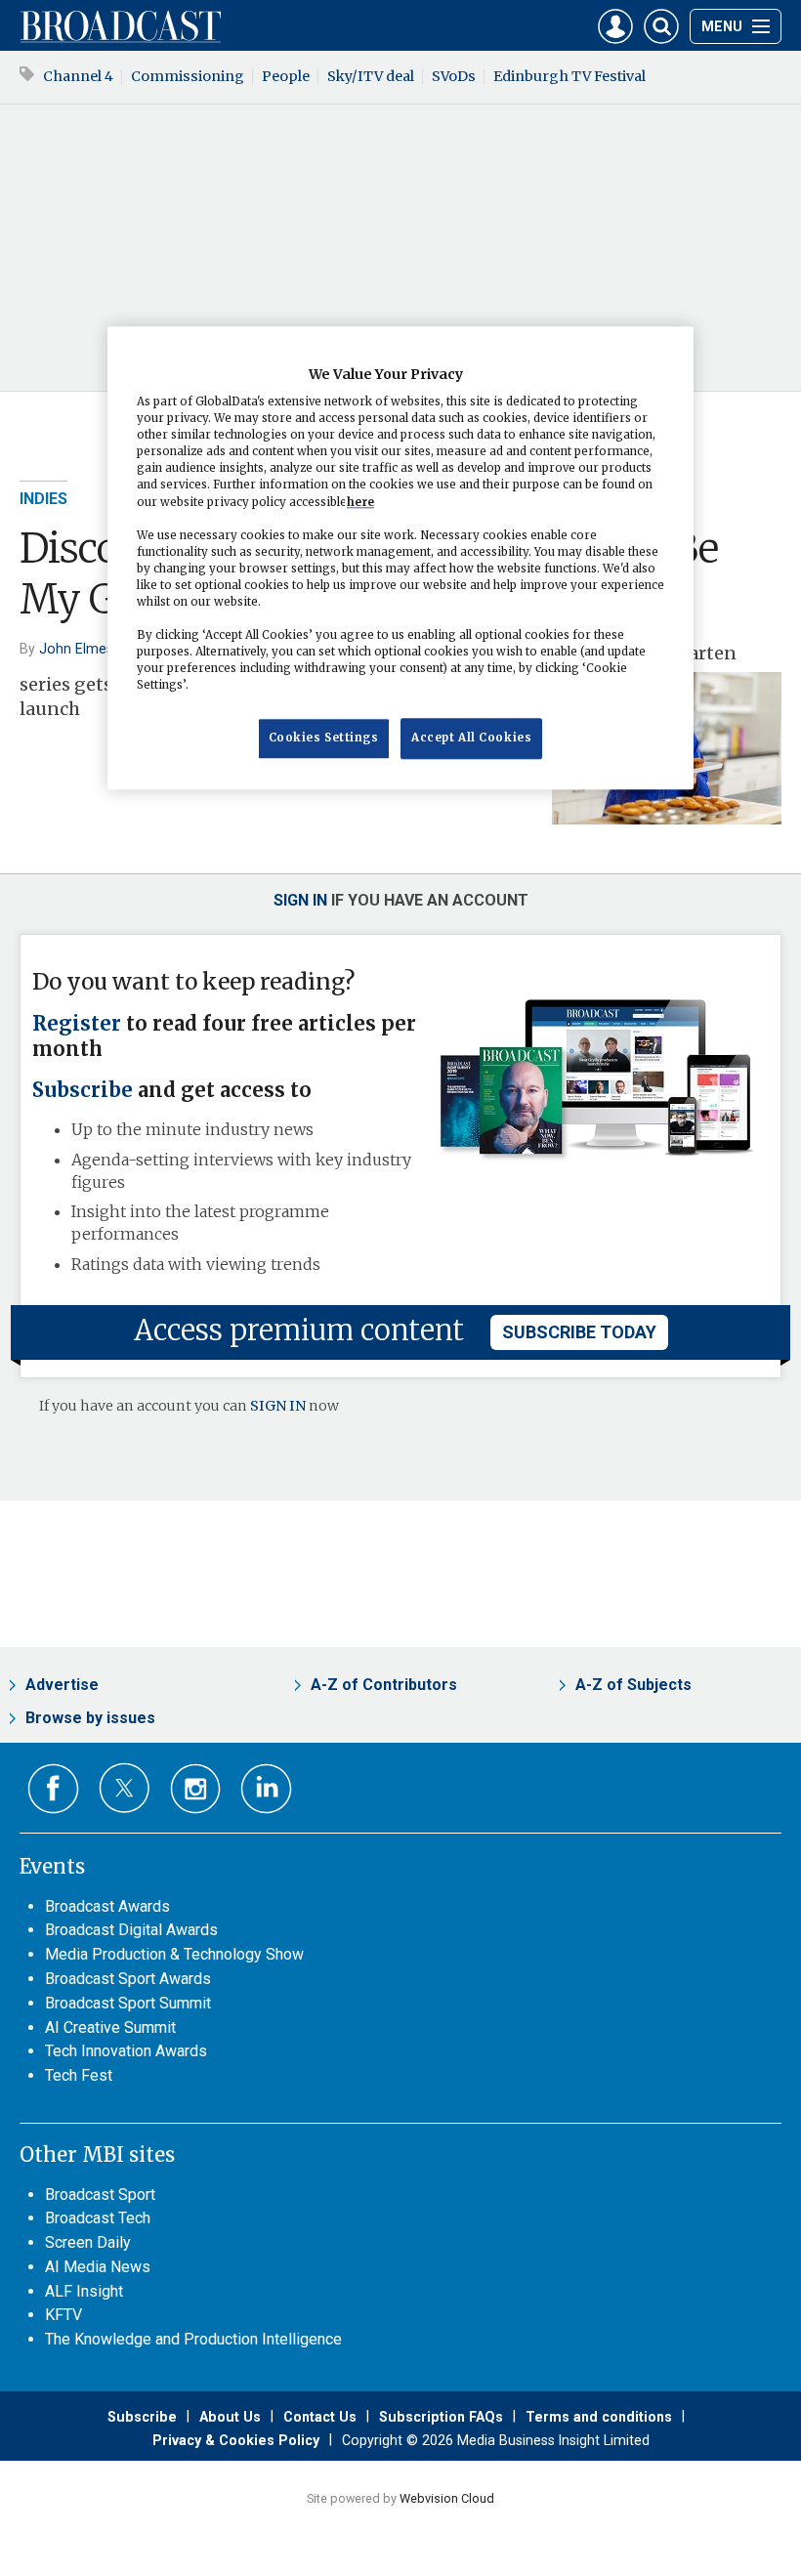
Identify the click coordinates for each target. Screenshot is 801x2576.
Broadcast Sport (100, 2195)
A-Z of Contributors (384, 1685)
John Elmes (76, 649)
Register (77, 1024)
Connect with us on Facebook (53, 1789)
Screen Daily (88, 2242)
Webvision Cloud (447, 2498)
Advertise (62, 1685)
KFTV (63, 2315)
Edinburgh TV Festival (569, 76)
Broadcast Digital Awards (131, 1930)
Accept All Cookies (471, 739)
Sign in (300, 900)
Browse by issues (90, 1718)
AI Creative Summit (110, 2027)
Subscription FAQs (441, 2417)
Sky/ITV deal (371, 76)
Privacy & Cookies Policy (236, 2440)
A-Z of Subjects (633, 1685)
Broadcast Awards (107, 1906)
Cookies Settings (324, 739)
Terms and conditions (599, 2417)
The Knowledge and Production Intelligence (193, 2339)
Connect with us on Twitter (125, 1788)
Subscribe (83, 1090)
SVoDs (454, 76)
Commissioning (188, 76)
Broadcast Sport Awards (128, 1979)
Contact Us (320, 2417)
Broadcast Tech (98, 2218)
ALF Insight (84, 2291)
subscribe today (579, 1332)
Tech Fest (79, 2075)
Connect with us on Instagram (196, 1789)
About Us (230, 2417)
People (286, 76)
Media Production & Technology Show (174, 1954)
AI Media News (98, 2267)
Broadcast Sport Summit (128, 2003)
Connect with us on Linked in (266, 1789)
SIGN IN (278, 1406)
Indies (43, 499)
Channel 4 (78, 76)
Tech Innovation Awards (126, 2051)
